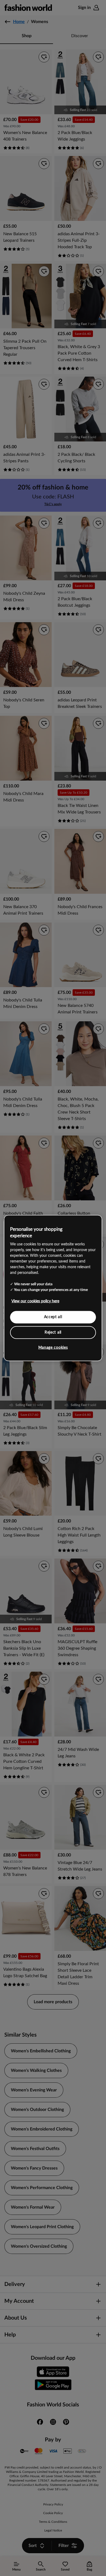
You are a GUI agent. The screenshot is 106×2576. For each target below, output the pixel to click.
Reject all (53, 1332)
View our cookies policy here (35, 1301)
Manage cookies (53, 1348)
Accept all (53, 1317)
